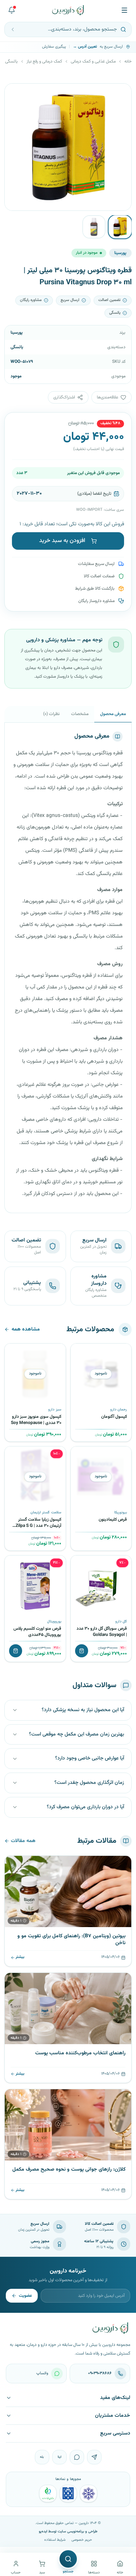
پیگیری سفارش (54, 47)
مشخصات (80, 714)
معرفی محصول (113, 714)
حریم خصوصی (82, 2540)
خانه (128, 61)
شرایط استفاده (55, 2540)
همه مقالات (23, 1841)
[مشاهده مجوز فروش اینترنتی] (68, 2493)
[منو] (124, 10)
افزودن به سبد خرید (62, 541)
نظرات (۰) (51, 714)
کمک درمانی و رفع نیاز (44, 61)
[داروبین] (68, 10)
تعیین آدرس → (85, 47)
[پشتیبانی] (12, 10)
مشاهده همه (26, 1329)
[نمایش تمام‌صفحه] (16, 95)
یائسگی (11, 61)
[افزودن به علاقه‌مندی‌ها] (79, 1352)
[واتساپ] (77, 2457)
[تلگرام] (94, 2457)
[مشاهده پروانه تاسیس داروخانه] (48, 2493)
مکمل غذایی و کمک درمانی (93, 61)
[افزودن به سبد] (82, 1651)
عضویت (25, 2296)
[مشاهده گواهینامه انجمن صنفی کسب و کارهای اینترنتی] (88, 2493)
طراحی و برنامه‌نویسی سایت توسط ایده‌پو (68, 2531)
